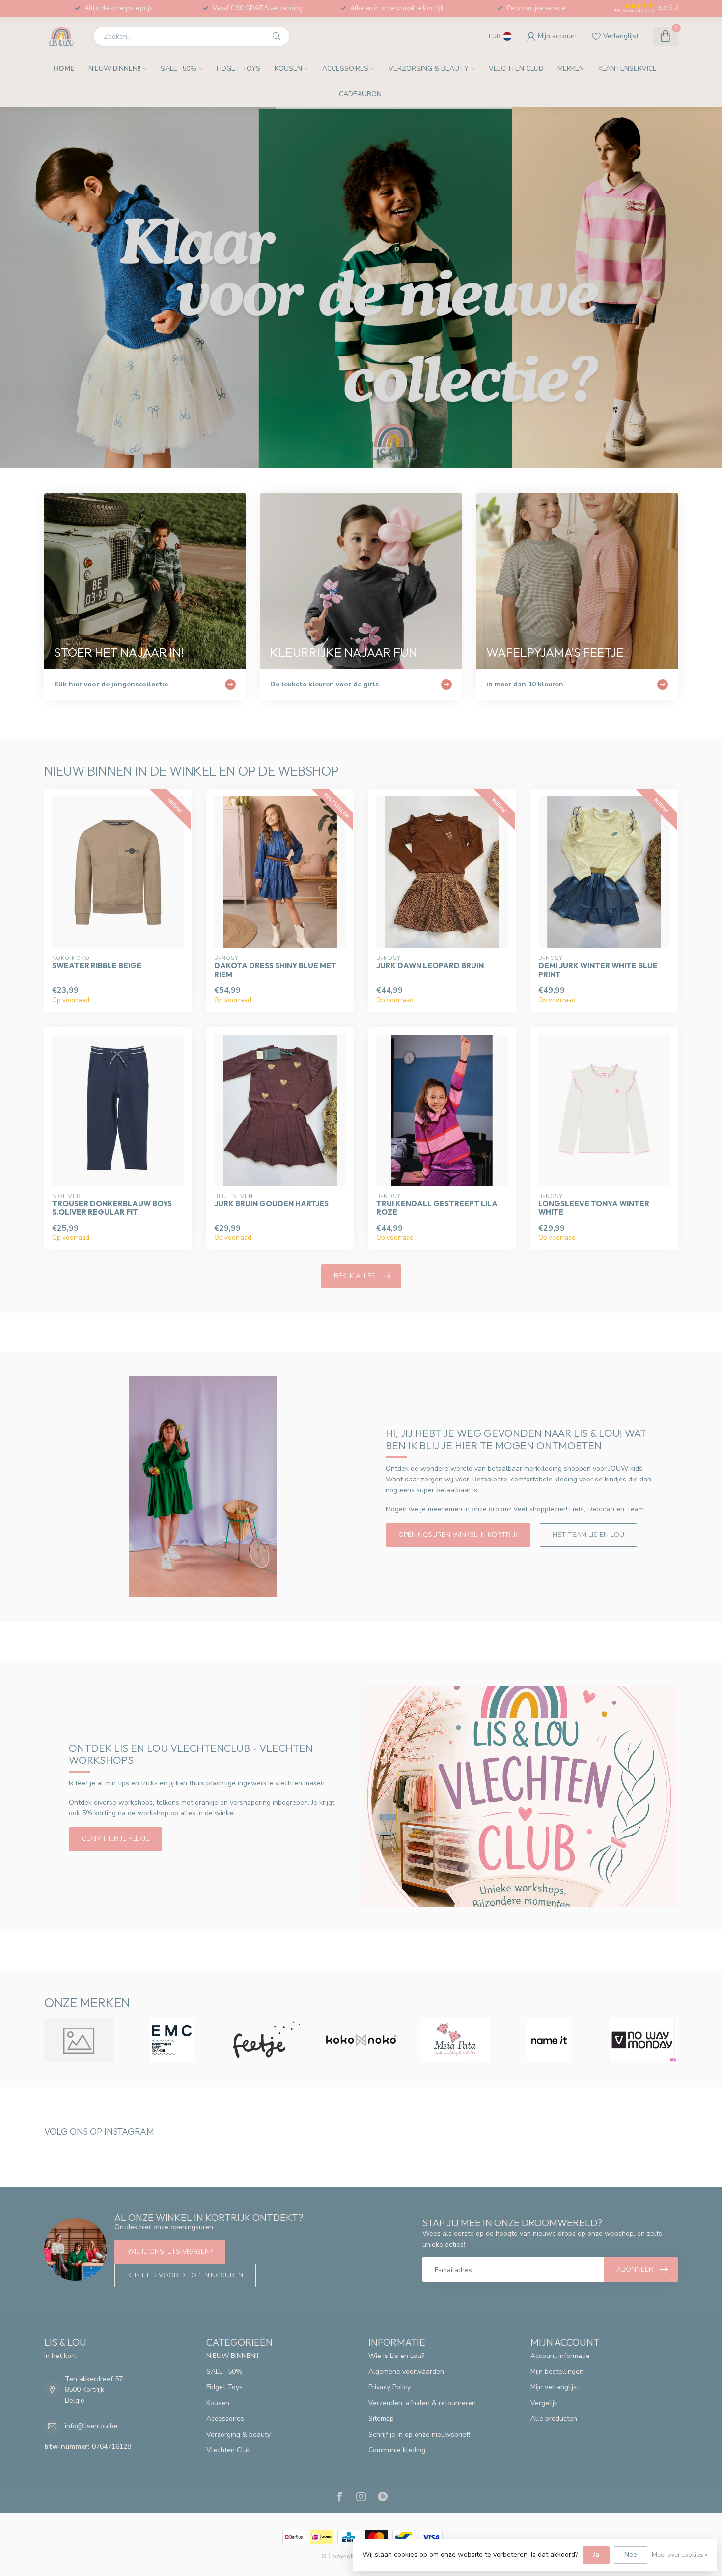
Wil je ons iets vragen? (170, 2252)
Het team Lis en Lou (588, 1535)
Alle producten (554, 2419)
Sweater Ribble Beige (97, 966)
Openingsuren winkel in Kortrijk (458, 1535)
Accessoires (345, 69)
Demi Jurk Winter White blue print (598, 970)
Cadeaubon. (361, 94)
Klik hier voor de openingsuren (185, 2275)
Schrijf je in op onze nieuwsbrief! (419, 2434)
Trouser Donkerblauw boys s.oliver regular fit (112, 1208)
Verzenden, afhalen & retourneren (422, 2403)
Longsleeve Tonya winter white (594, 1208)
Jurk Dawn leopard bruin (430, 966)
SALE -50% (179, 69)
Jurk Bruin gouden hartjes (271, 1204)
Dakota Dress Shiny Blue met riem (275, 970)
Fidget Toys (238, 69)
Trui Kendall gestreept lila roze (437, 1208)
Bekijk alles (355, 1276)
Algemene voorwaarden (406, 2371)
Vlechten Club (516, 69)
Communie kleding (397, 2450)
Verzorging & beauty (429, 69)
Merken (571, 69)
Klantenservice (627, 69)
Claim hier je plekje (115, 1839)
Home (64, 69)
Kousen (288, 69)
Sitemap (381, 2419)
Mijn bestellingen (557, 2371)
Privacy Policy (389, 2387)
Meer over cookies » (680, 2555)
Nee (631, 2555)
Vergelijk (544, 2403)
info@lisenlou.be (91, 2426)
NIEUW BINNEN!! (114, 69)
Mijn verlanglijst (555, 2387)
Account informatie (560, 2356)
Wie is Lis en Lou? (396, 2356)
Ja (596, 2555)
